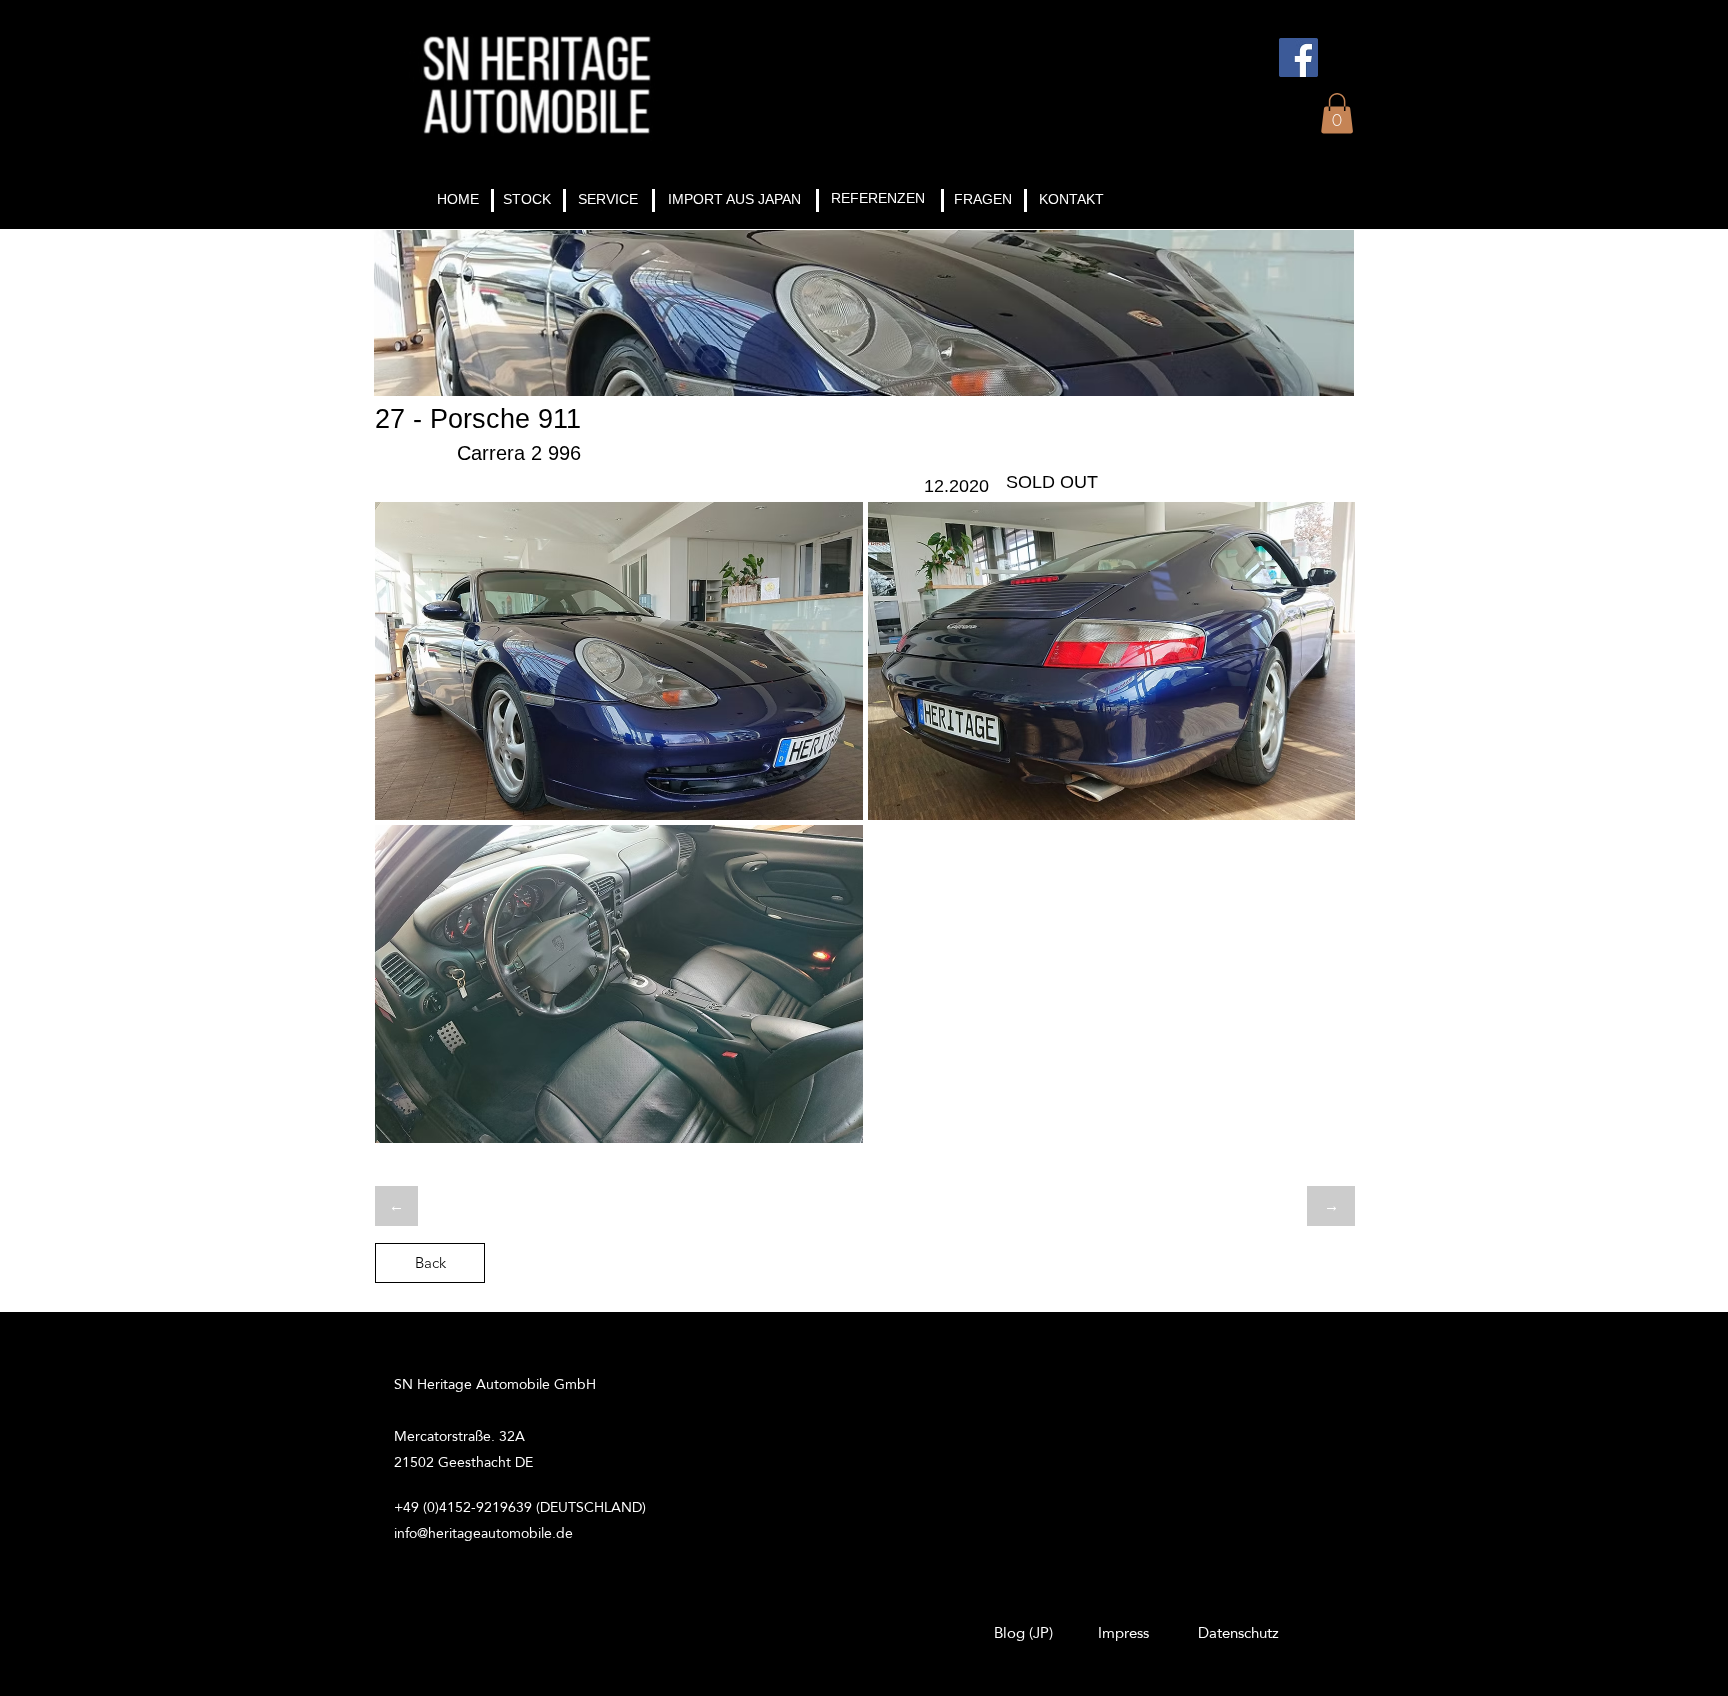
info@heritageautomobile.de (483, 1533)
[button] (1337, 113)
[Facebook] (1298, 57)
